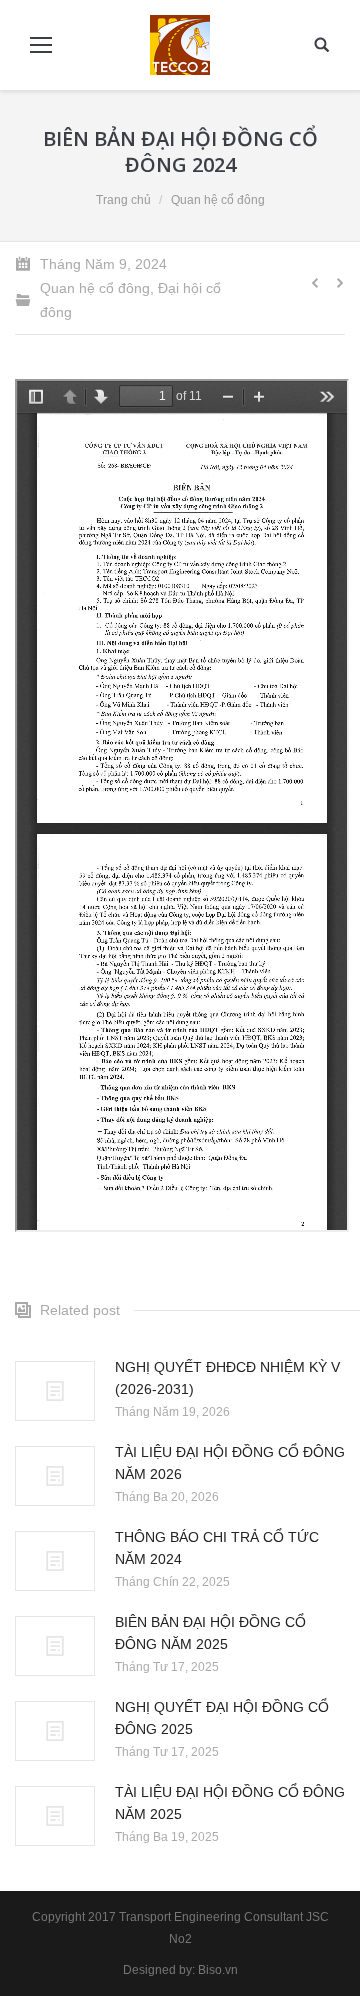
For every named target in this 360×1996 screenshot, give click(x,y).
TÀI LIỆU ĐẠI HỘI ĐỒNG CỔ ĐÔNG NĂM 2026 (230, 1463)
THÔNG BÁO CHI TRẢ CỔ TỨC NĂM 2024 (217, 1548)
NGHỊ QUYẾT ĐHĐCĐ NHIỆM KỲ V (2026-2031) (227, 1378)
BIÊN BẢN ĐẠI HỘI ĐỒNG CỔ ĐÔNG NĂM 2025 (210, 1633)
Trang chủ (123, 200)
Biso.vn (218, 1970)
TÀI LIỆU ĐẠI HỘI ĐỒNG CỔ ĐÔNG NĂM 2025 (230, 1803)
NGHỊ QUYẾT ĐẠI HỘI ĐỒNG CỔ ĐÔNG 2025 (222, 1718)
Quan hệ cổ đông (218, 200)
